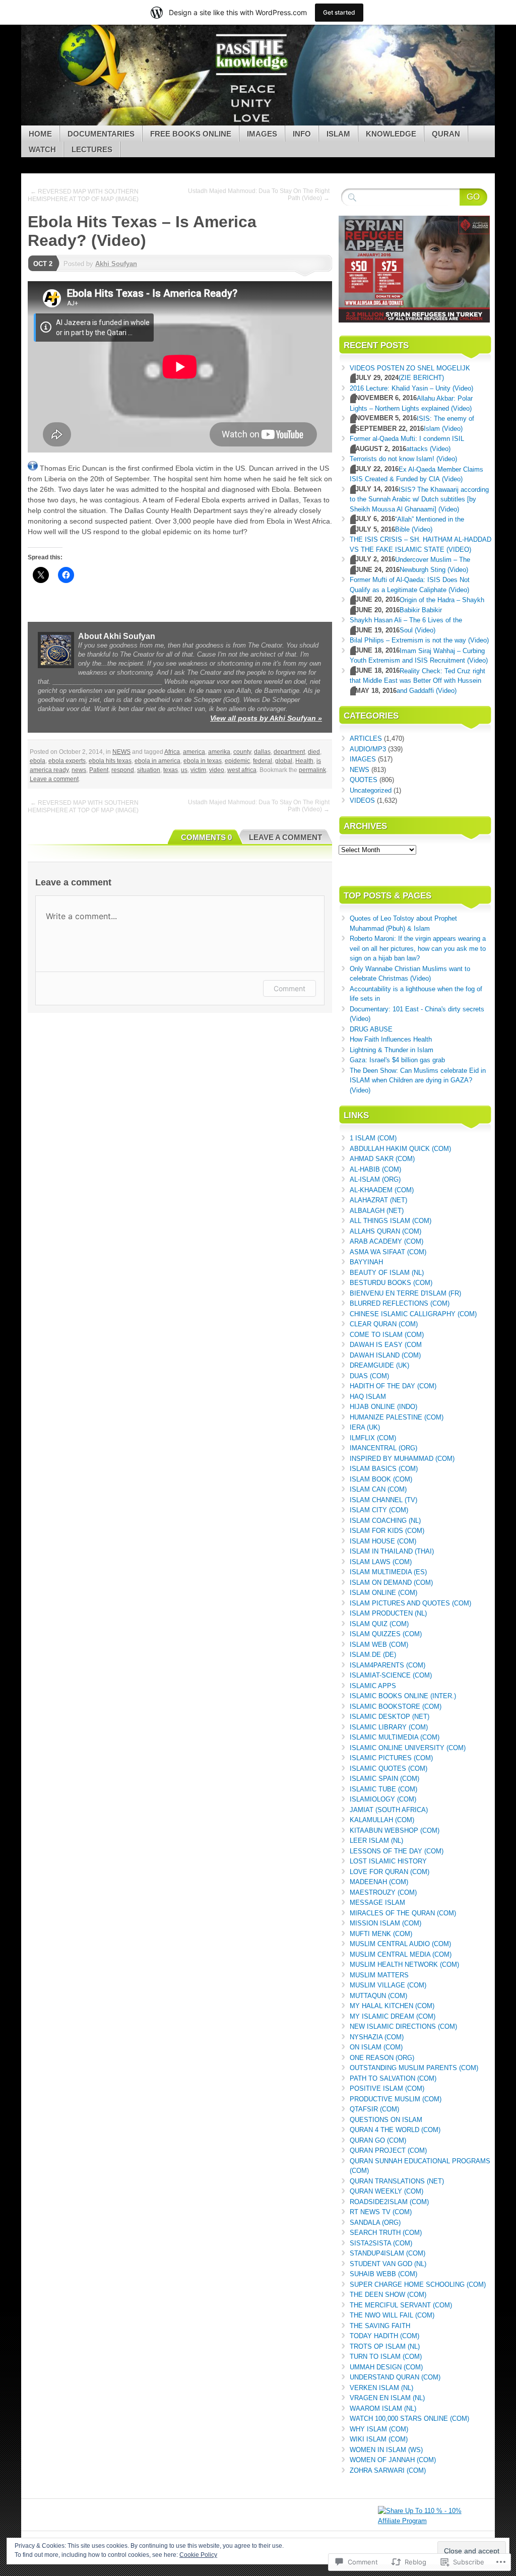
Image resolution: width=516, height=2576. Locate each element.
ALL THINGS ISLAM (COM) (391, 1221)
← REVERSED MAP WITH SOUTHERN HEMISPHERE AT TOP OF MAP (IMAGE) (83, 195)
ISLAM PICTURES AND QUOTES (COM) (410, 1603)
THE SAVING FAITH (380, 2326)
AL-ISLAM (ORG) (375, 1179)
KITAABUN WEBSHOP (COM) (395, 1830)
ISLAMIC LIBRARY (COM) (389, 1727)
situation (149, 770)
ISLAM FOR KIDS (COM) (387, 1531)
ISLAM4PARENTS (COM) (388, 1665)
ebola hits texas (110, 761)
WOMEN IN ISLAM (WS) (386, 2450)
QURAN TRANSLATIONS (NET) (397, 2181)
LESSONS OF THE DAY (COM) (397, 1851)
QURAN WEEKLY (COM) (386, 2191)
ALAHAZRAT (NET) (378, 1200)
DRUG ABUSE (371, 1029)
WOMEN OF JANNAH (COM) (393, 2460)
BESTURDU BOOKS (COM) (391, 1283)
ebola (38, 761)
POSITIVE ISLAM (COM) (387, 2088)
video (217, 770)
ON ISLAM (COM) (376, 2047)
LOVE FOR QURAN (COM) (390, 1872)
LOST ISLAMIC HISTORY (388, 1861)
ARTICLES (366, 738)
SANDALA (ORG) (375, 2223)
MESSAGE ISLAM (377, 1903)
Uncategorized (371, 790)
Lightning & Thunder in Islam (392, 1050)
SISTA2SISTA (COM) (381, 2243)
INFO (302, 134)
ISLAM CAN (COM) (378, 1489)
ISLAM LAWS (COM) (381, 1562)
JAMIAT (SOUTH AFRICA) (389, 1810)
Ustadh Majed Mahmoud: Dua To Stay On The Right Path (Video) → (259, 195)
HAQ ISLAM (368, 1397)
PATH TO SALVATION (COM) (393, 2078)
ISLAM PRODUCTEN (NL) (388, 1613)
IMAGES (262, 134)
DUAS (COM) (369, 1376)
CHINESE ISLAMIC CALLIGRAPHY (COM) (413, 1314)
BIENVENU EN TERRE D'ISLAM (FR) (405, 1293)
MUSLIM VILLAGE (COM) (388, 1985)
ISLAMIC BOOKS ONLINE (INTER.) (403, 1696)
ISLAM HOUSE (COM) (383, 1541)
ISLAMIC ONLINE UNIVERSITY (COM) (408, 1748)
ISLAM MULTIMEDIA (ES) (388, 1572)
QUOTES (364, 780)
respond (123, 770)
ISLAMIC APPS (373, 1686)
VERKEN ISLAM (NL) (381, 2388)
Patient (99, 770)
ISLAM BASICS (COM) (384, 1469)
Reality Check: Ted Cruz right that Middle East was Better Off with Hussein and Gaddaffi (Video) (417, 681)
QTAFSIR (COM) (374, 2109)
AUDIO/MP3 (368, 749)
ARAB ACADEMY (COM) (386, 1241)
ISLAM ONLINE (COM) (383, 1593)
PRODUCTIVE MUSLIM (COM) (396, 2099)
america (194, 752)
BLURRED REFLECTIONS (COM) (400, 1303)
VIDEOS (362, 800)
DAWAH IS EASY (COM (386, 1345)
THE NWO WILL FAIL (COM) (392, 2315)
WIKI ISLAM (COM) (379, 2439)
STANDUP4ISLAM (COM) (388, 2253)
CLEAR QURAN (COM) (384, 1324)
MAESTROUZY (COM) (383, 1892)
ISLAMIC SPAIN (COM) (384, 1779)
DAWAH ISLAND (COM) (385, 1355)
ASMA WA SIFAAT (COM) (388, 1252)
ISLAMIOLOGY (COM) (383, 1799)
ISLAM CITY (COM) (379, 1510)
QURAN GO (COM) (378, 2140)
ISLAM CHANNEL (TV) (383, 1500)
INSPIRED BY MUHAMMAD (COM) (402, 1459)
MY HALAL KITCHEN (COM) (392, 2006)
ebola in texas (203, 761)
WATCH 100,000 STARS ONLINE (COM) (409, 2419)
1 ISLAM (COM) (373, 1138)
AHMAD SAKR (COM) (382, 1159)
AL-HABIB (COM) (375, 1169)
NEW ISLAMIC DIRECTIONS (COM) (403, 2026)
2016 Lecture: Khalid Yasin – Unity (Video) (411, 388)
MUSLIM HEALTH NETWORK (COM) (404, 1965)
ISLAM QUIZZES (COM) (386, 1634)
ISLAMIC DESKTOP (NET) (390, 1717)
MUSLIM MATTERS (379, 1975)
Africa (172, 752)
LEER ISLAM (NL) (376, 1841)
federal (263, 761)
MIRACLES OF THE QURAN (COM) (403, 1913)
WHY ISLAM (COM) (379, 2429)
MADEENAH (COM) (379, 1882)
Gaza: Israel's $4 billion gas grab (397, 1060)
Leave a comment (54, 779)
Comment (289, 988)
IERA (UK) (365, 1427)
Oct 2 (43, 264)
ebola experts (67, 761)
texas (171, 770)
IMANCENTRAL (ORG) (383, 1448)
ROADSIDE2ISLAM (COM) (389, 2202)
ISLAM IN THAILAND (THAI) (392, 1551)
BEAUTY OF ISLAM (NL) (387, 1273)
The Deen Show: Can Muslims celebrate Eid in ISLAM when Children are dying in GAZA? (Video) (418, 1080)
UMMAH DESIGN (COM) (386, 2367)
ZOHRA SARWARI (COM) (388, 2470)
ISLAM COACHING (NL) (385, 1521)
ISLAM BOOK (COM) (381, 1479)
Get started (339, 12)
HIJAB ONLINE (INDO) (383, 1407)
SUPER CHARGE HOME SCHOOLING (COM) (418, 2284)
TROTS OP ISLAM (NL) (385, 2346)
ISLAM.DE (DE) (373, 1655)
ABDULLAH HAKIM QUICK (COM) (400, 1149)
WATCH (42, 149)
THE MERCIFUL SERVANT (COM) (401, 2305)
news (79, 770)
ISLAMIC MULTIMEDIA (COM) (395, 1737)
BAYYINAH (366, 1262)
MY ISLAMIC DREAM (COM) (393, 2016)
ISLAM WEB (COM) (379, 1645)
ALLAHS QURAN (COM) (385, 1231)
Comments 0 (206, 837)
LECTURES (92, 149)
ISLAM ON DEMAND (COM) (391, 1583)
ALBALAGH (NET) (377, 1211)
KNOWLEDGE (391, 134)
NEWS (121, 752)
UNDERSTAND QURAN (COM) (395, 2377)
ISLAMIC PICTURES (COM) (391, 1758)
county (242, 752)
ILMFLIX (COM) (373, 1438)
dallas (262, 752)
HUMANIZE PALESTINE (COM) (397, 1417)
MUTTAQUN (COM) (378, 1996)
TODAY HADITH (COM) (384, 2336)
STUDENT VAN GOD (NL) (388, 2264)
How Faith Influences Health (391, 1039)
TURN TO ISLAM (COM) (386, 2357)
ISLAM (338, 134)
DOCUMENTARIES (101, 134)
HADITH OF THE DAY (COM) (393, 1386)
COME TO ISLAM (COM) (387, 1335)
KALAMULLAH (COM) (382, 1820)
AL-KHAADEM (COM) (382, 1190)
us (184, 770)
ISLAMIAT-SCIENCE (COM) (391, 1675)
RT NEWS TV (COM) (381, 2212)
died (314, 752)
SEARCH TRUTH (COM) (386, 2233)
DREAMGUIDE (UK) (379, 1365)
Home (40, 134)
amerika (219, 752)
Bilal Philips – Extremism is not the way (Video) (419, 640)
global (284, 761)
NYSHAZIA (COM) (377, 2037)
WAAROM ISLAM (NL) (383, 2408)
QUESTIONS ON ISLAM (386, 2120)
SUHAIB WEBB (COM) (383, 2274)
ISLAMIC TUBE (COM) (383, 1789)
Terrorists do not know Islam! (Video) (403, 459)
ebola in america (157, 761)
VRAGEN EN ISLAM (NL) (387, 2398)
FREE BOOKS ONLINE (191, 134)
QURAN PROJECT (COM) (388, 2150)
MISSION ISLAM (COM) (385, 1923)
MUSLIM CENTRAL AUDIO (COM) (400, 1944)
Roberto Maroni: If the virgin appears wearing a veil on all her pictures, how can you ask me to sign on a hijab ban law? (418, 948)
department (289, 752)
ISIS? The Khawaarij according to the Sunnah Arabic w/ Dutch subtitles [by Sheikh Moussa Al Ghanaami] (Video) (419, 499)
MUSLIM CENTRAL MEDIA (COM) (401, 1954)
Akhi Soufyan (116, 264)
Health (304, 761)
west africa (242, 770)
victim (198, 770)
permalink (312, 770)
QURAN (446, 134)
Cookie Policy (198, 2555)
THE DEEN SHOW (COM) (388, 2295)
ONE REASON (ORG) (382, 2058)
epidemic (237, 761)
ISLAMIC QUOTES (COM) (389, 1768)
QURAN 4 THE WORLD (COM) (395, 2130)
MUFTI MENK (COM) (381, 1934)
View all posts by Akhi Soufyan (266, 718)
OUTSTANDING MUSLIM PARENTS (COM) (414, 2068)
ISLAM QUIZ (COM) (379, 1624)
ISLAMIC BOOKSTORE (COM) (396, 1706)
